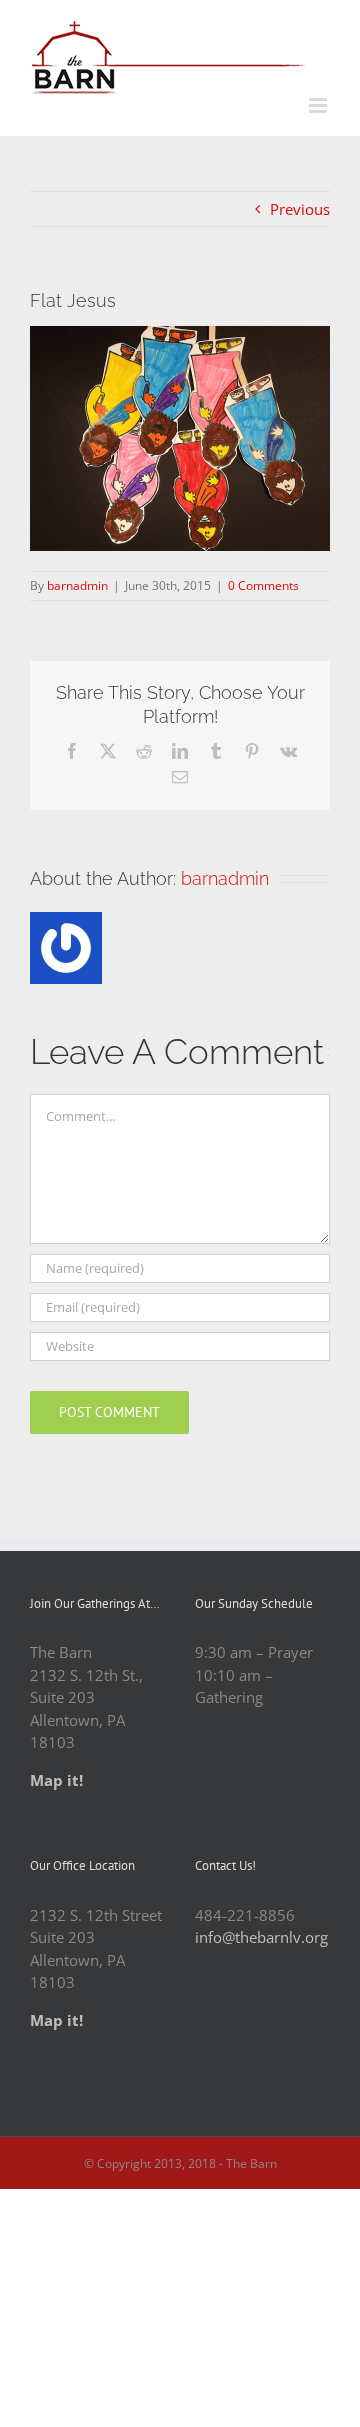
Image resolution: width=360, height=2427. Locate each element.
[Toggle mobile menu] (319, 105)
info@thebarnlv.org (261, 1937)
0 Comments (263, 585)
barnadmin (77, 585)
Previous (300, 209)
